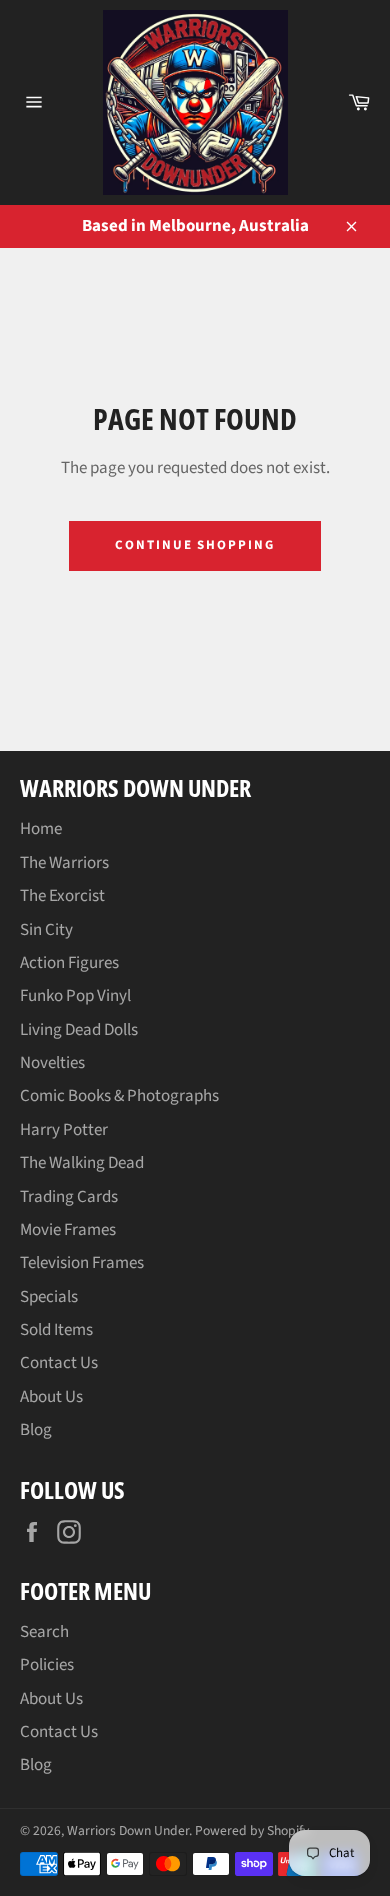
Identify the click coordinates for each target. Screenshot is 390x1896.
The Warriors (64, 863)
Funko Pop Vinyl (75, 996)
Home (41, 829)
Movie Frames (68, 1230)
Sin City (46, 930)
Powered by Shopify (252, 1830)
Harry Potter (64, 1130)
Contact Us (59, 1363)
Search (44, 1632)
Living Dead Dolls (79, 1030)
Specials (49, 1297)
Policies (47, 1665)
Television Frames (82, 1263)
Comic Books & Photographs (119, 1096)
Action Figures (69, 963)
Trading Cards (69, 1197)
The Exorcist (62, 896)
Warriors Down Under (128, 1830)
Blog (36, 1430)
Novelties (52, 1063)
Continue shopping (195, 545)
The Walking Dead (82, 1163)
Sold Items (56, 1330)
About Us (51, 1397)
